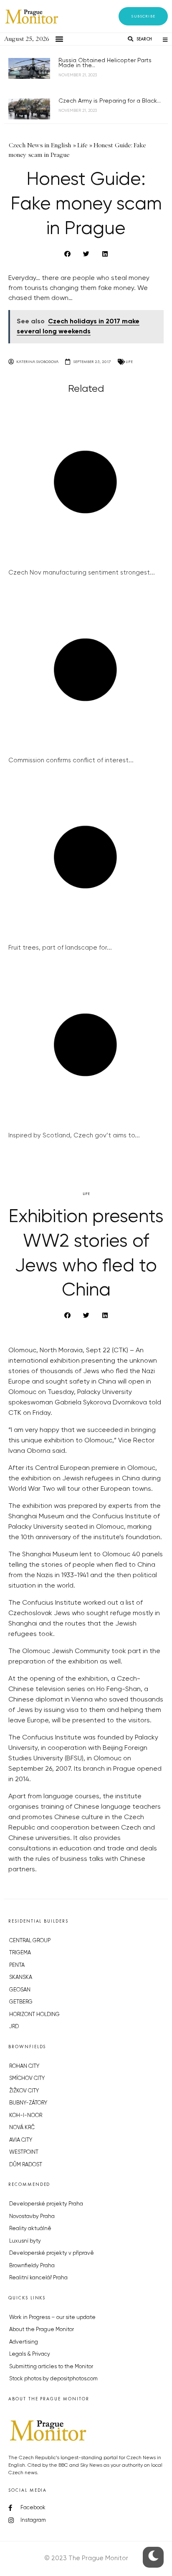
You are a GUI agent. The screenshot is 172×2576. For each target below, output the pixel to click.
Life (129, 362)
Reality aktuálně (30, 2229)
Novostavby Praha (32, 2217)
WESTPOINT (24, 2152)
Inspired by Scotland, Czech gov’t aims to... (74, 1136)
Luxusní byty (25, 2241)
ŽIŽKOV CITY (24, 2091)
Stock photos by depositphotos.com (53, 2379)
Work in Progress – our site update (52, 2318)
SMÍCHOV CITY (27, 2078)
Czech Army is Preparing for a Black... (110, 101)
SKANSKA (21, 1977)
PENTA (17, 1965)
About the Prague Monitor (42, 2330)
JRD (14, 2027)
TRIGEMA (20, 1953)
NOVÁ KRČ (22, 2128)
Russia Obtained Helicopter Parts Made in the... (105, 63)
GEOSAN (20, 1990)
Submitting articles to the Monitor (51, 2367)
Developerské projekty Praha (46, 2204)
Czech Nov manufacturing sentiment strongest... (82, 573)
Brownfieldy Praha (32, 2266)
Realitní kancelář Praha (38, 2278)
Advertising (24, 2342)
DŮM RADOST (26, 2165)
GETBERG (21, 2002)
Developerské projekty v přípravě (52, 2253)
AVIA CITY (21, 2140)
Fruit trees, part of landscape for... (60, 948)
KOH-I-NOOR (26, 2116)
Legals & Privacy (30, 2354)
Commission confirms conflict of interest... (71, 760)
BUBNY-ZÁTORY (28, 2103)
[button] (143, 16)
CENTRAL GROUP (30, 1941)
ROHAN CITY (24, 2066)
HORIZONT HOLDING (34, 2015)
